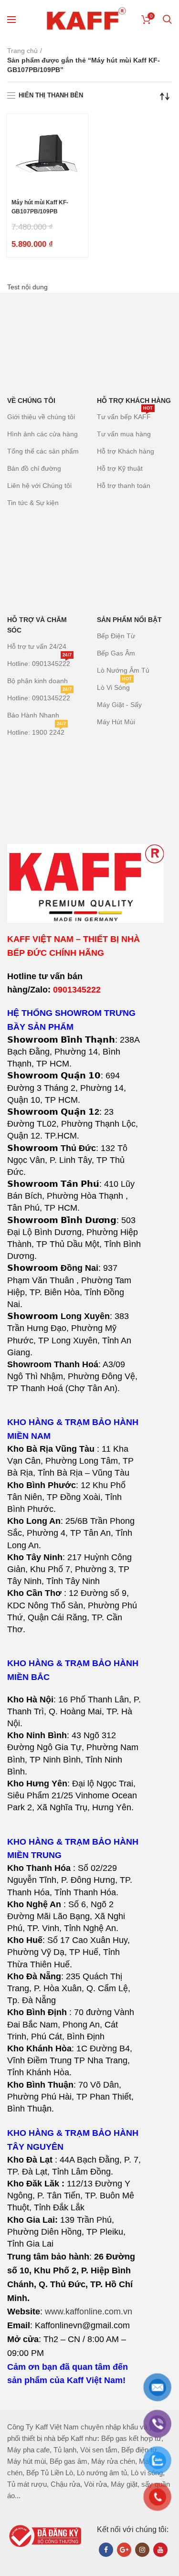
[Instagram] (142, 2550)
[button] (74, 1533)
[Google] (124, 2550)
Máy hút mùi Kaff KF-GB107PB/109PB (40, 207)
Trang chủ (22, 51)
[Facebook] (106, 2550)
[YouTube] (160, 2550)
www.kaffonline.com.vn (89, 2312)
